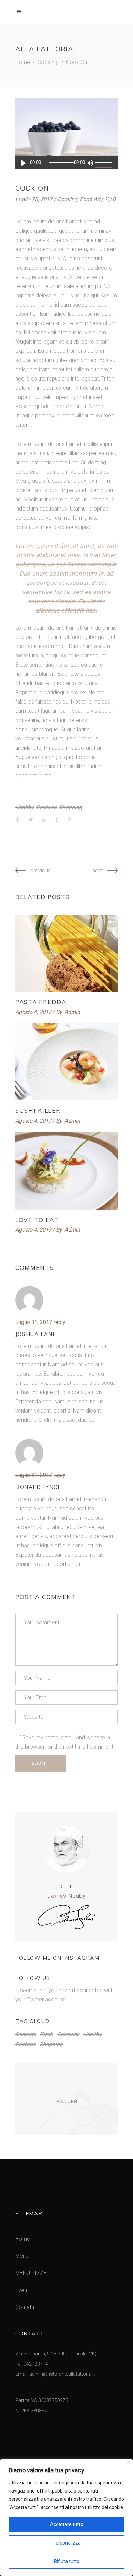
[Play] (23, 163)
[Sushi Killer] (66, 1062)
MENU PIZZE (31, 2273)
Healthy (25, 807)
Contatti (25, 2307)
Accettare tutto (67, 2524)
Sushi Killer (38, 1111)
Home (23, 62)
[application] (66, 163)
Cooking (47, 62)
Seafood (46, 807)
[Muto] (90, 163)
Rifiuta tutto (67, 2561)
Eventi (23, 2290)
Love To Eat (37, 1220)
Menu (22, 2256)
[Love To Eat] (66, 1171)
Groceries (68, 2034)
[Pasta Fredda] (66, 953)
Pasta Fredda (41, 1002)
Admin (72, 1012)
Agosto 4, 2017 (33, 1012)
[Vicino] (128, 2462)
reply (60, 1322)
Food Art (90, 199)
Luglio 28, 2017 (34, 199)
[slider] (105, 163)
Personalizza (67, 2543)
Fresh (47, 2034)
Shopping (71, 807)
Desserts (26, 2034)
